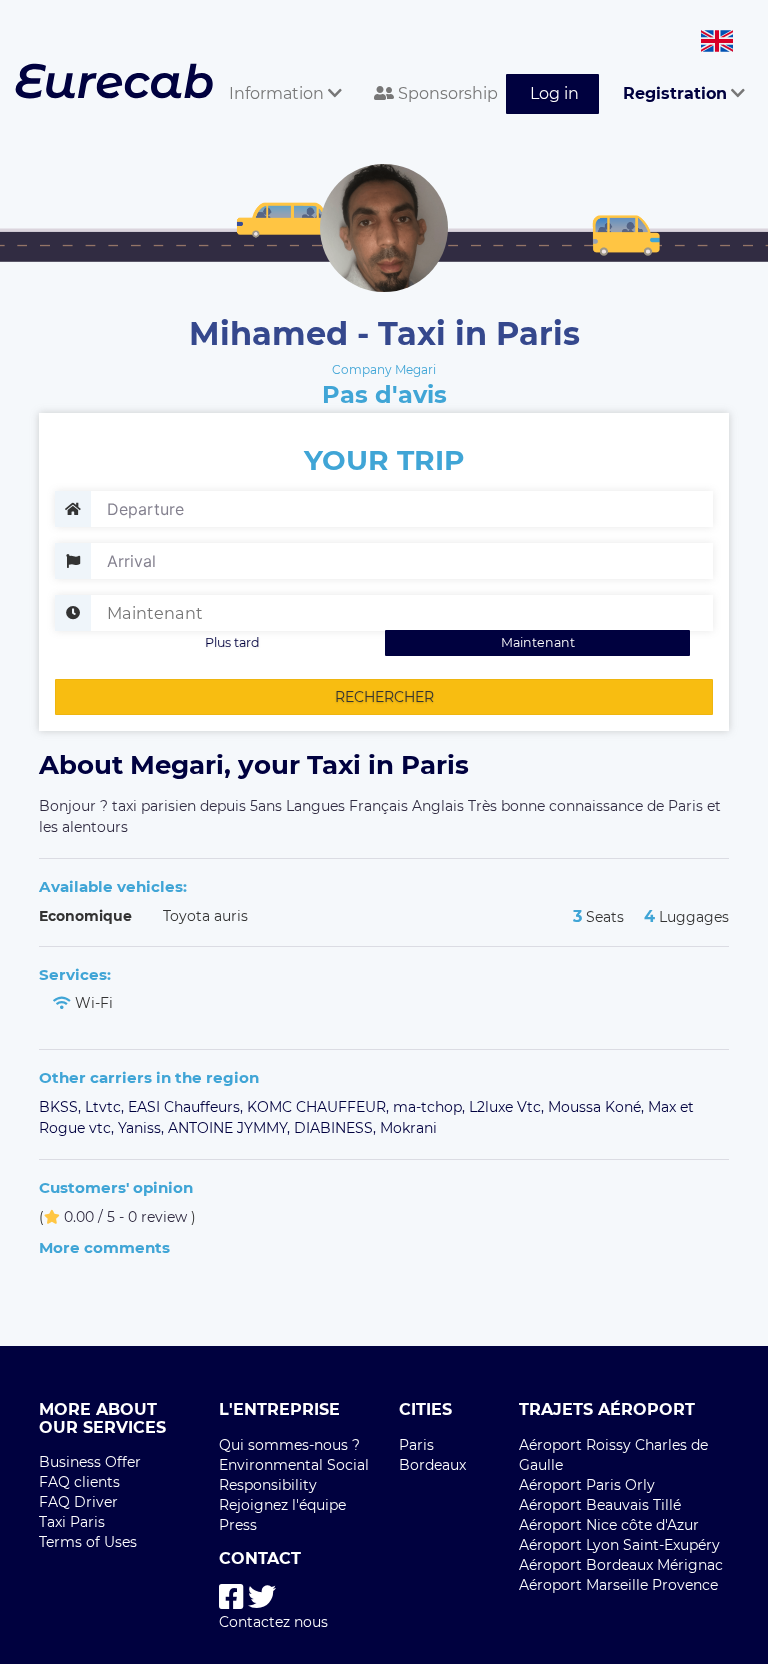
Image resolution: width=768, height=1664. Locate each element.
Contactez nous (273, 1622)
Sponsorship (446, 93)
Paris (416, 1445)
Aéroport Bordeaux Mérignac (621, 1565)
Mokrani (408, 1128)
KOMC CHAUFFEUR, (320, 1107)
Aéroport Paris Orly (587, 1485)
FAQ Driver (78, 1502)
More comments (104, 1247)
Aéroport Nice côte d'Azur (609, 1525)
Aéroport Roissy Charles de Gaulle (613, 1455)
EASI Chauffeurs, (187, 1107)
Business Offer (90, 1462)
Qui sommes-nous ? (289, 1445)
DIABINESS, (337, 1128)
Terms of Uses (88, 1542)
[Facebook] (231, 1597)
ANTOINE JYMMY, (231, 1128)
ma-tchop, (431, 1107)
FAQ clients (79, 1482)
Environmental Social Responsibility (294, 1475)
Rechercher (384, 697)
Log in (554, 93)
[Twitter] (262, 1597)
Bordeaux (432, 1465)
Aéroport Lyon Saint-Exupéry (619, 1545)
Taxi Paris (72, 1522)
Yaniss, (143, 1128)
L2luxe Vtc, (508, 1107)
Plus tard (232, 642)
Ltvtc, (106, 1107)
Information (278, 93)
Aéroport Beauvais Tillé (600, 1505)
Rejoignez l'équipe (282, 1505)
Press (238, 1525)
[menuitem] (277, 71)
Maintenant (538, 642)
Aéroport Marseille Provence (618, 1585)
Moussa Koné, (598, 1107)
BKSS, (62, 1107)
